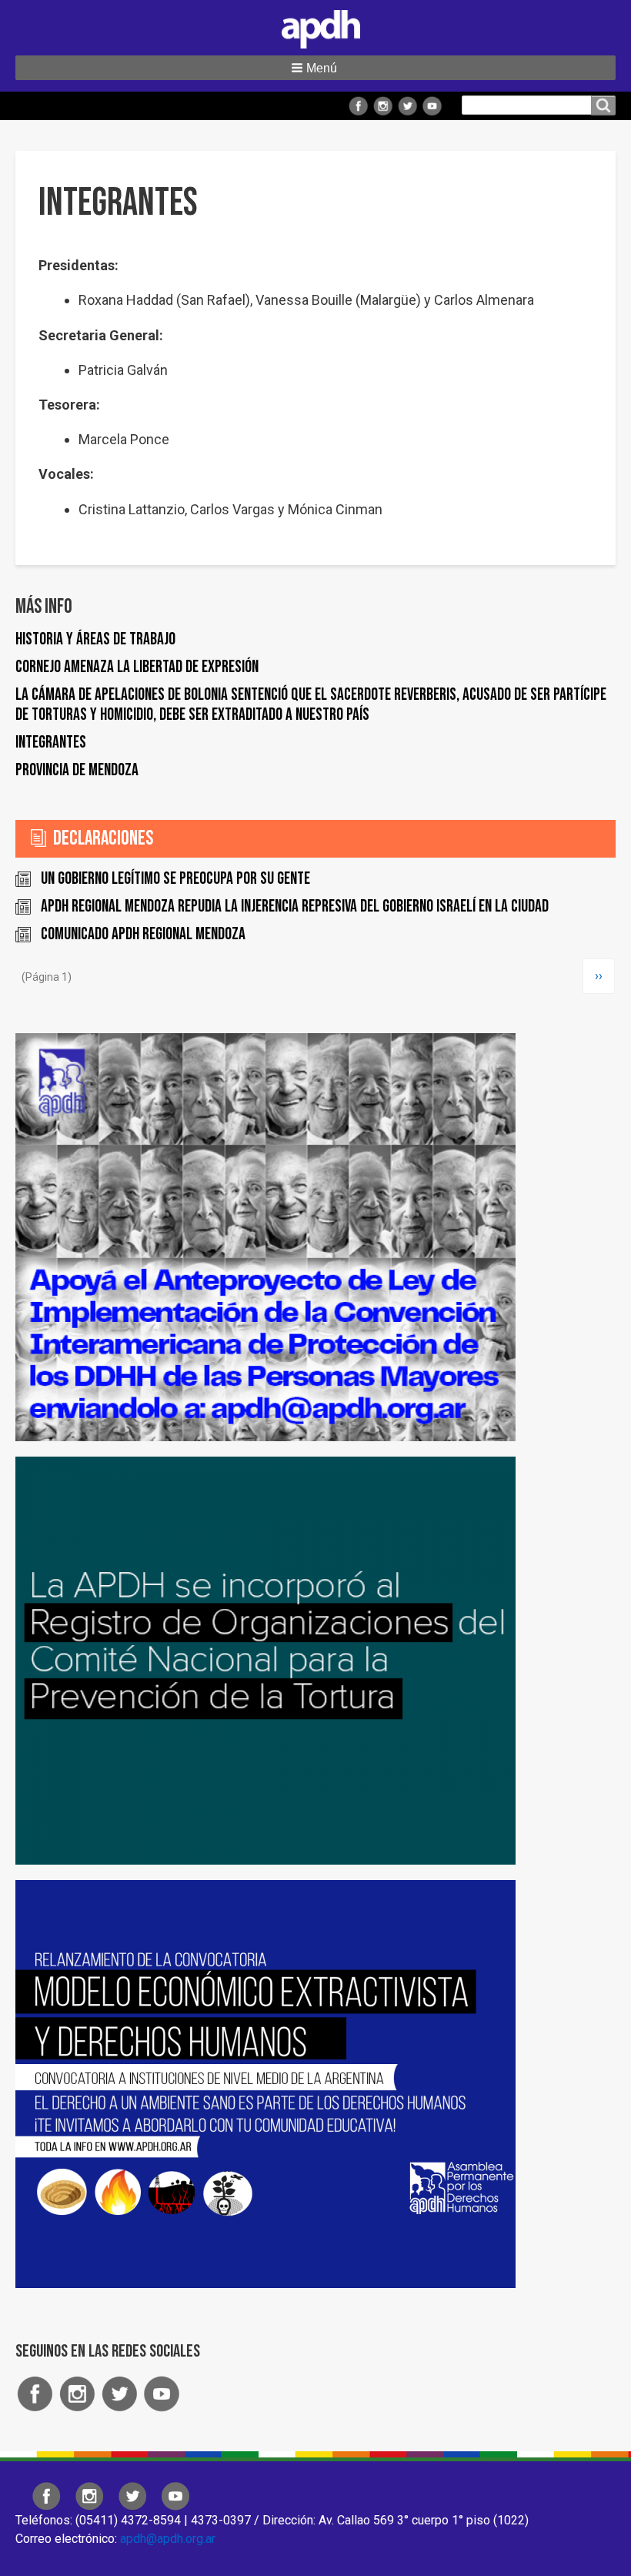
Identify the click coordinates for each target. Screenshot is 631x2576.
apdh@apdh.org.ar (168, 2539)
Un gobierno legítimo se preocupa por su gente (175, 879)
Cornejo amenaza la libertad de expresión (137, 667)
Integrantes (51, 743)
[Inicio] (315, 26)
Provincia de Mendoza (77, 770)
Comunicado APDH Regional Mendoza (143, 934)
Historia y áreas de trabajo (95, 639)
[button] (315, 68)
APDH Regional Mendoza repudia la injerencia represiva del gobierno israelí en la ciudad (295, 907)
